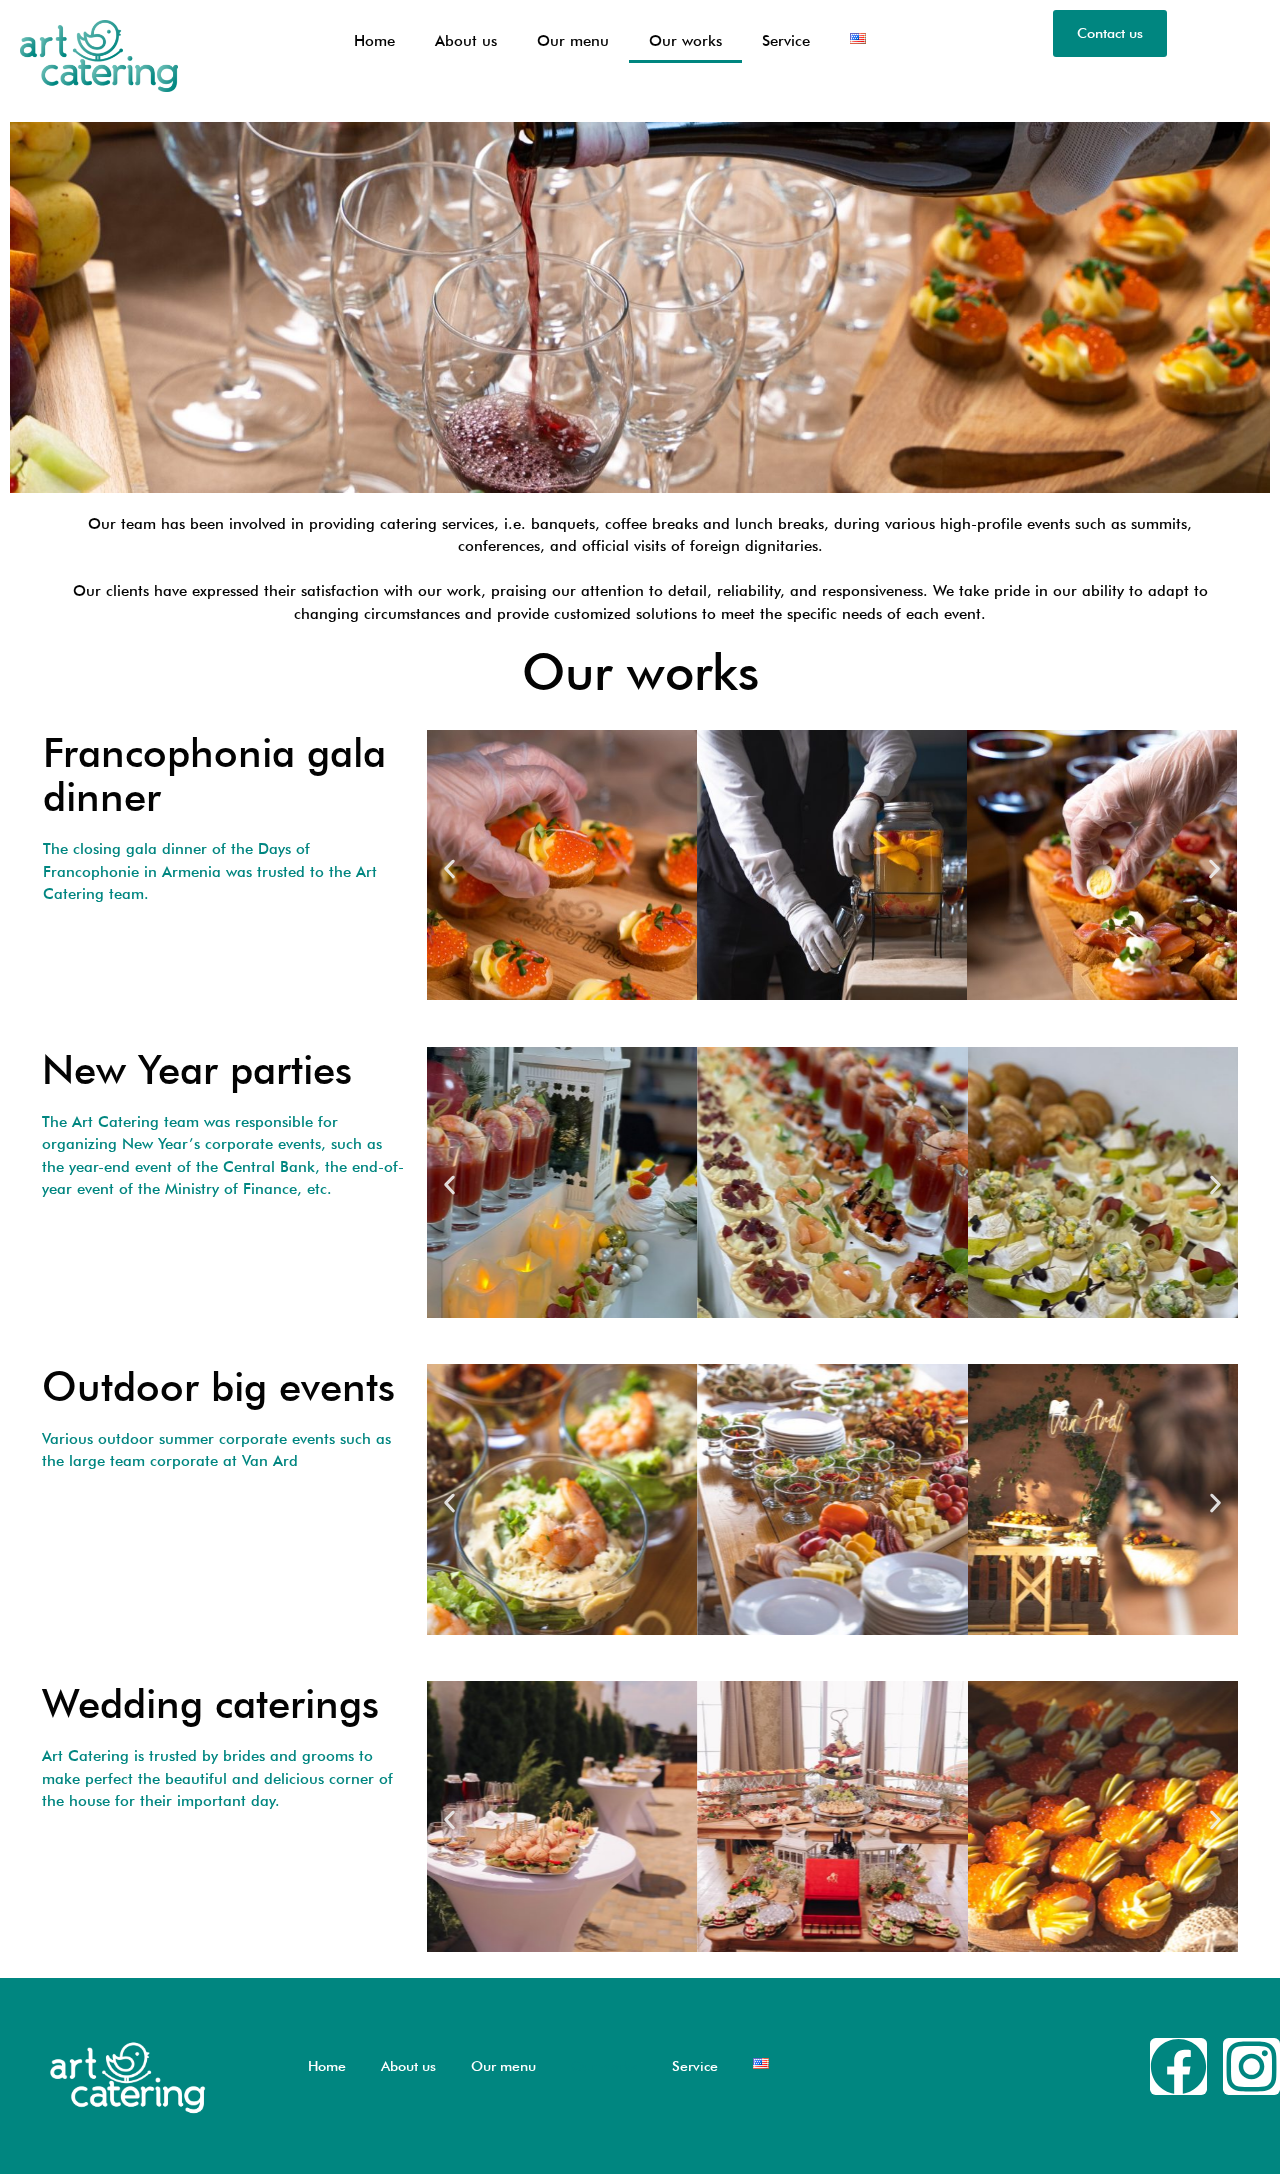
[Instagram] (1251, 2066)
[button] (449, 868)
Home (374, 41)
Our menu (573, 41)
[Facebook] (1178, 2066)
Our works (685, 41)
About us (466, 41)
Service (786, 41)
